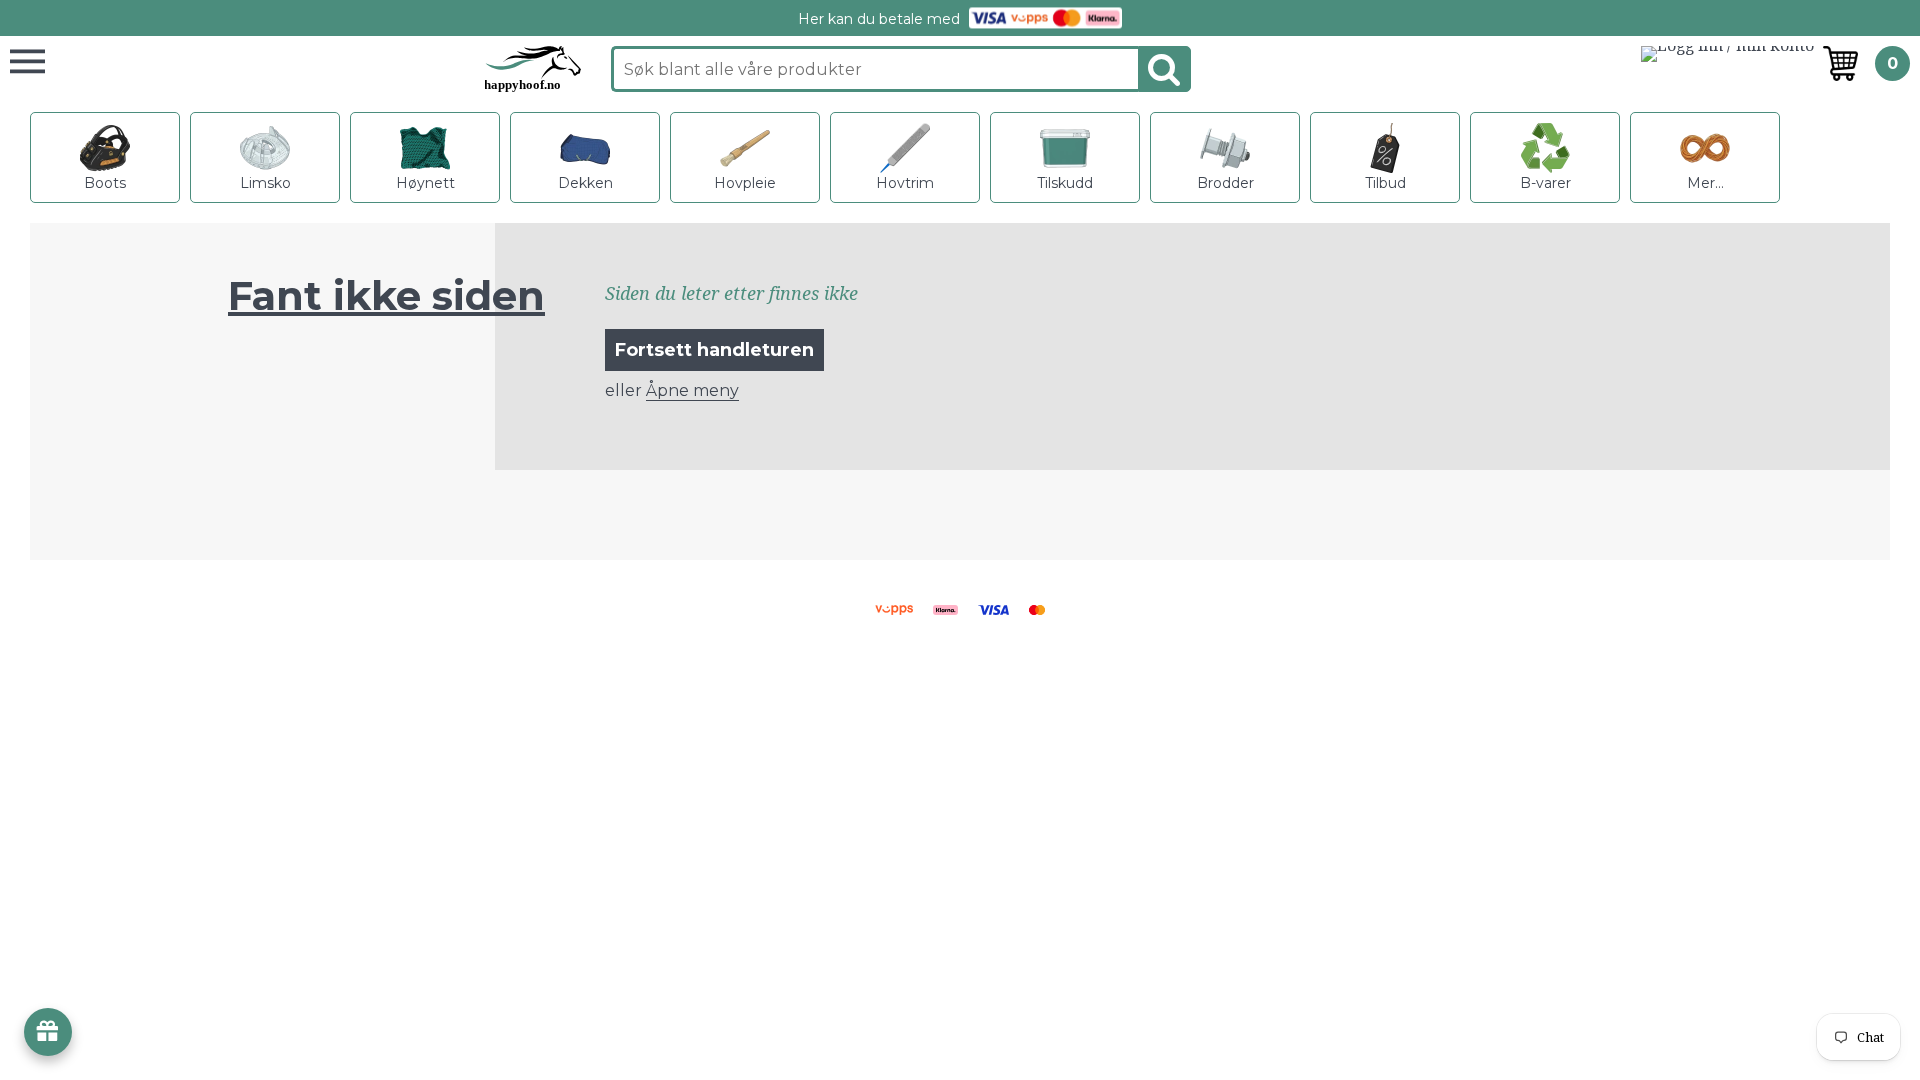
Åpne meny (692, 390)
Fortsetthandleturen (714, 350)
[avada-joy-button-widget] (48, 1032)
